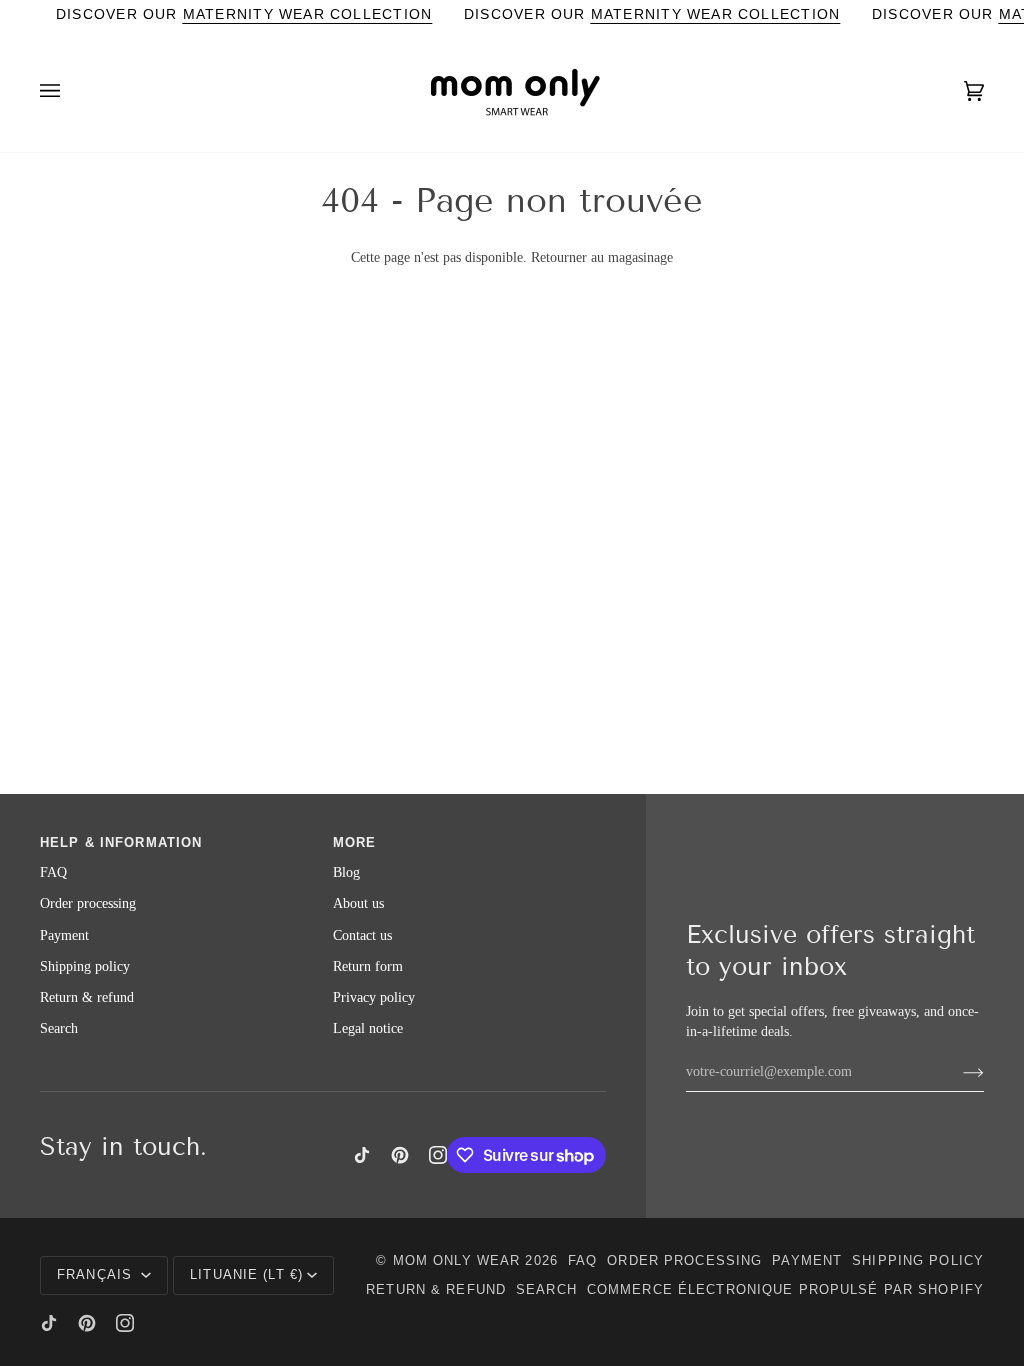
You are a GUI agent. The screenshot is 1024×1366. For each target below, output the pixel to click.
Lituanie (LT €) (246, 1275)
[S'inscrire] (957, 1072)
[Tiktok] (362, 1155)
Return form (368, 966)
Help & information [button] (121, 843)
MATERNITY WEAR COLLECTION (307, 14)
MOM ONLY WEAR (457, 1261)
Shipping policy (85, 966)
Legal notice (368, 1028)
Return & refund (87, 997)
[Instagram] (438, 1155)
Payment (64, 935)
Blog (346, 872)
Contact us (362, 935)
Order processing (88, 903)
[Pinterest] (400, 1155)
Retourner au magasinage (602, 257)
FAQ (53, 872)
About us (358, 903)
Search (59, 1028)
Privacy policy (374, 997)
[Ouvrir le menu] (70, 91)
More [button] (355, 843)
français (97, 1275)
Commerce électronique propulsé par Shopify (785, 1290)
